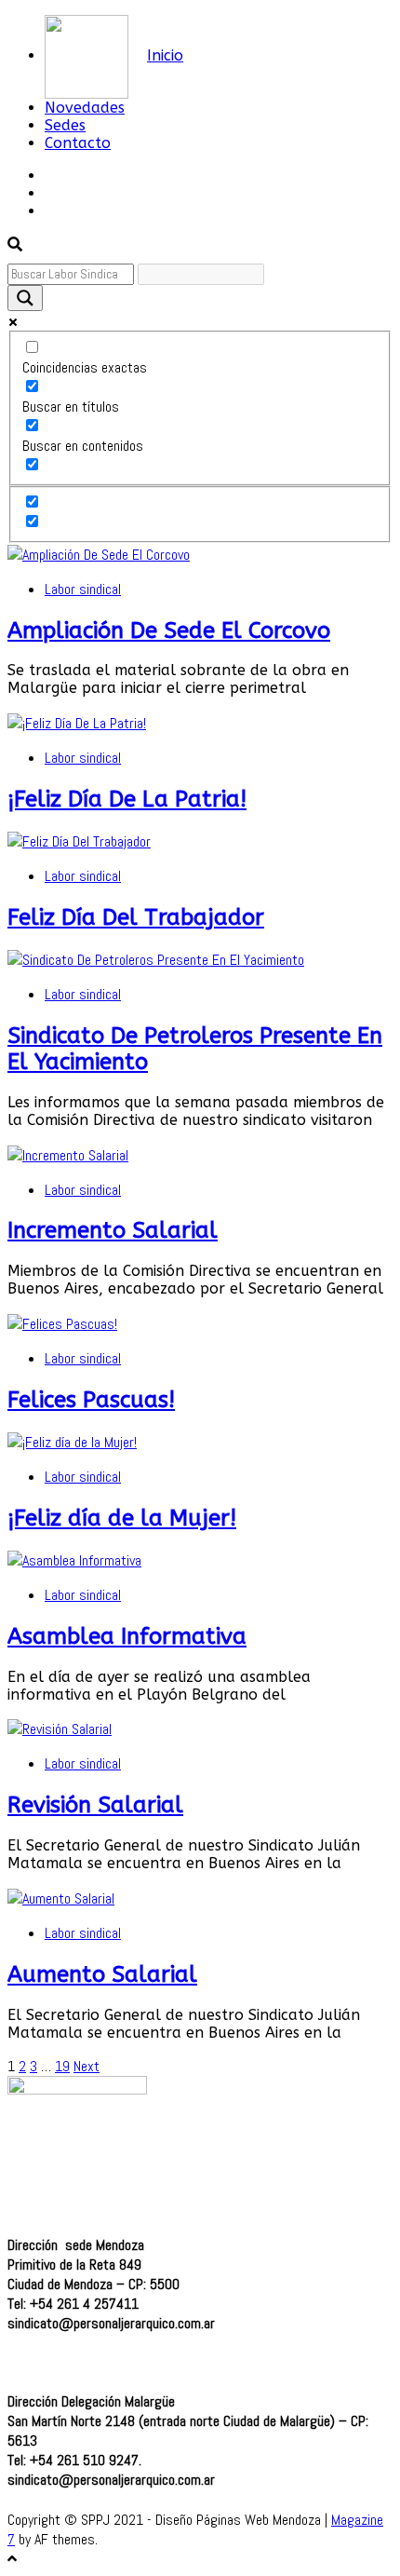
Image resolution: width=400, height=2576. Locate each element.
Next (87, 2066)
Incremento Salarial (113, 1230)
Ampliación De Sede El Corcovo (169, 630)
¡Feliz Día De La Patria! (127, 799)
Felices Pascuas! (91, 1400)
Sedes (65, 125)
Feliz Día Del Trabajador (136, 917)
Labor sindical (83, 589)
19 (62, 2066)
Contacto (78, 143)
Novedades (85, 108)
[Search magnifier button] (25, 298)
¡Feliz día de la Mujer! (122, 1518)
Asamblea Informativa (127, 1636)
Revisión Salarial (95, 1805)
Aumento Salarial (102, 1974)
